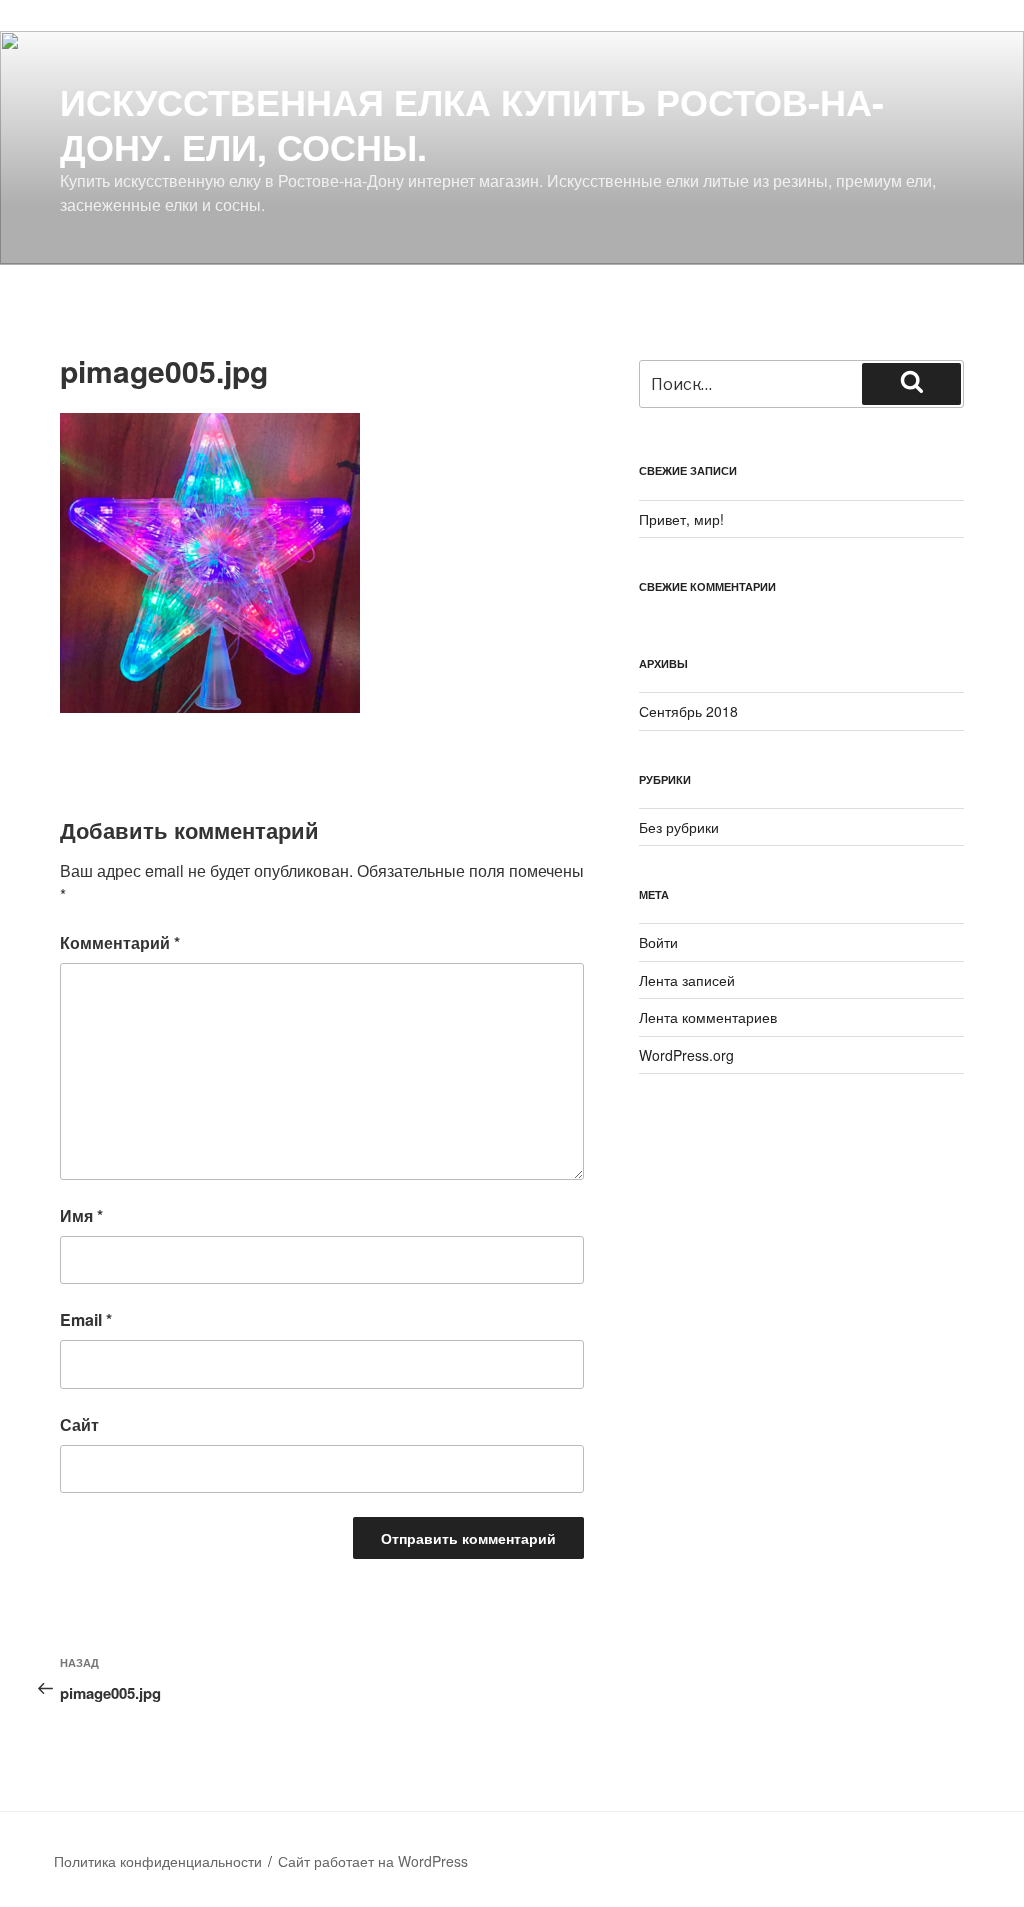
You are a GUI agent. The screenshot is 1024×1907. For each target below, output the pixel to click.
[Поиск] (911, 384)
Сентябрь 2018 (688, 711)
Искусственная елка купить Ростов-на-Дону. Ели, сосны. (472, 123)
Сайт (79, 1424)
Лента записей (687, 980)
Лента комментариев (708, 1017)
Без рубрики (679, 827)
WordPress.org (686, 1055)
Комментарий (120, 942)
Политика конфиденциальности (158, 1861)
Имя (81, 1215)
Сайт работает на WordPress (373, 1861)
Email (86, 1319)
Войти (658, 942)
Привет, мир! (681, 519)
